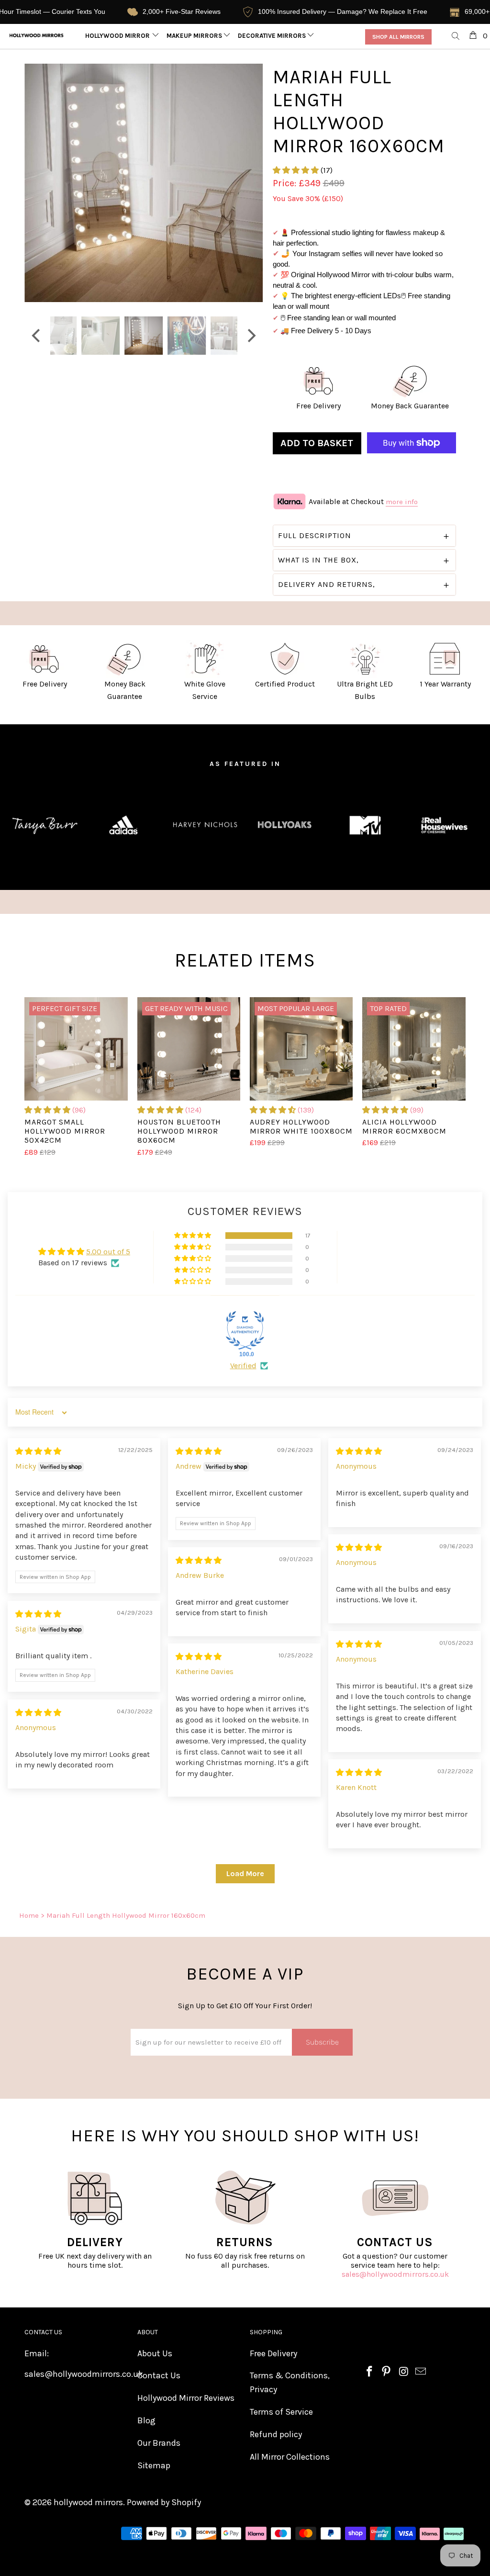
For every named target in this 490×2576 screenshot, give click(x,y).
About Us (155, 2353)
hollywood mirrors (88, 2502)
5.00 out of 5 (108, 1252)
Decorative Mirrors (273, 36)
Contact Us (159, 2375)
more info (402, 502)
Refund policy (276, 2434)
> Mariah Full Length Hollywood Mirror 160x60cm (123, 1915)
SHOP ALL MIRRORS (398, 37)
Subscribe (322, 2042)
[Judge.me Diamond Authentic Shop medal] (245, 1330)
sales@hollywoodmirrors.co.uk (395, 2274)
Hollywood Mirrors (120, 36)
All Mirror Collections (290, 2457)
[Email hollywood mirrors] (421, 2372)
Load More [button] (245, 1873)
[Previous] (37, 183)
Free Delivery (273, 2353)
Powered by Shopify (164, 2502)
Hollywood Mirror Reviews (186, 2398)
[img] (38, 1451)
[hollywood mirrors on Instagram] (404, 2372)
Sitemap (154, 2465)
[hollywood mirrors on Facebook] (369, 2372)
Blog (146, 2420)
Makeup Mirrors (195, 36)
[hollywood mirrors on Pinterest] (387, 2372)
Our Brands (159, 2443)
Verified (243, 1366)
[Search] (456, 37)
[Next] (251, 183)
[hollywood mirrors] (37, 35)
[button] (296, 170)
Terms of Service (281, 2412)
